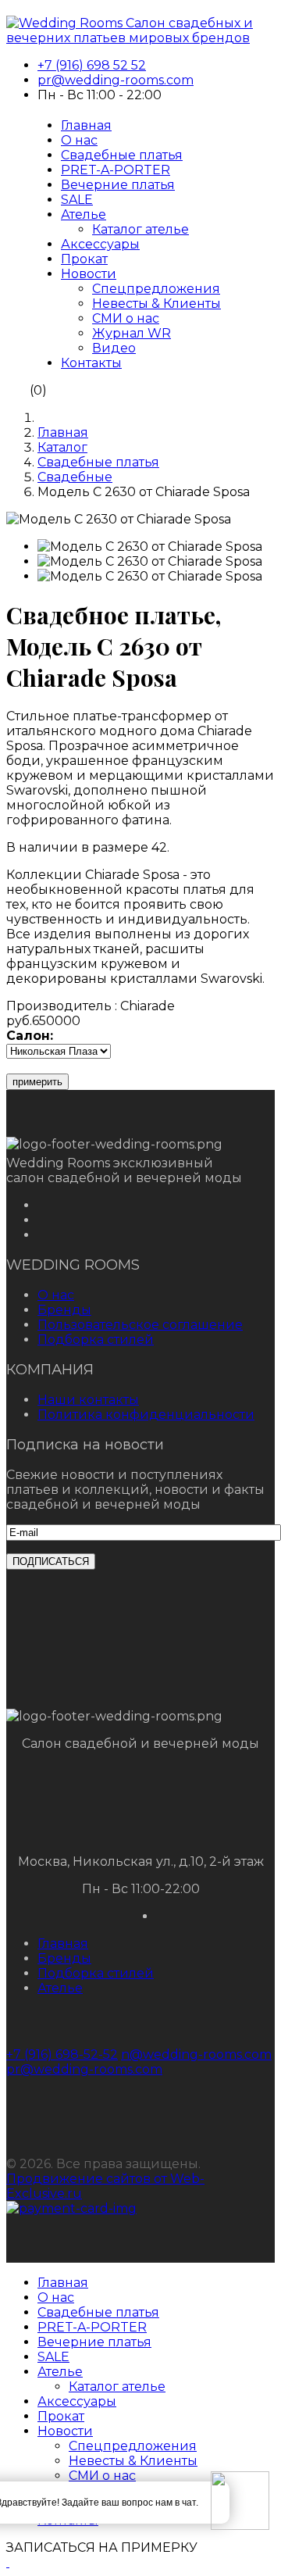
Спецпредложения (156, 289)
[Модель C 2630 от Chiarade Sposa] (150, 547)
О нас (79, 140)
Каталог (62, 447)
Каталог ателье (140, 229)
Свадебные (75, 477)
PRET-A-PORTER (116, 170)
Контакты (91, 363)
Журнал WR (132, 333)
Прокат (84, 259)
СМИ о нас (126, 318)
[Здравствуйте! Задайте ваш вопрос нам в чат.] (240, 2502)
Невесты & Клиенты (157, 304)
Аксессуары (100, 244)
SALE (77, 200)
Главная (86, 125)
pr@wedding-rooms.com (116, 80)
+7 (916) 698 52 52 (92, 65)
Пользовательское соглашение (140, 1325)
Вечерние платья (118, 185)
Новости (89, 274)
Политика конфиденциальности (146, 1415)
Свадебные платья (122, 155)
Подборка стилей (96, 1340)
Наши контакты (88, 1400)
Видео (114, 348)
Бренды (64, 1310)
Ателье (84, 214)
